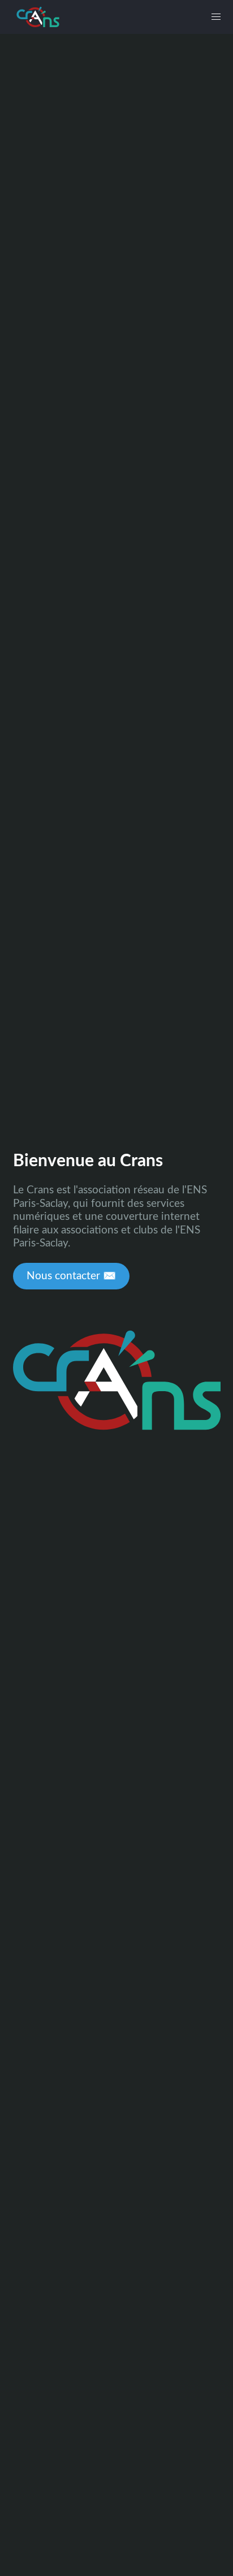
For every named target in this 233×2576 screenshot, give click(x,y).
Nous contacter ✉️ (71, 1276)
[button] (216, 17)
